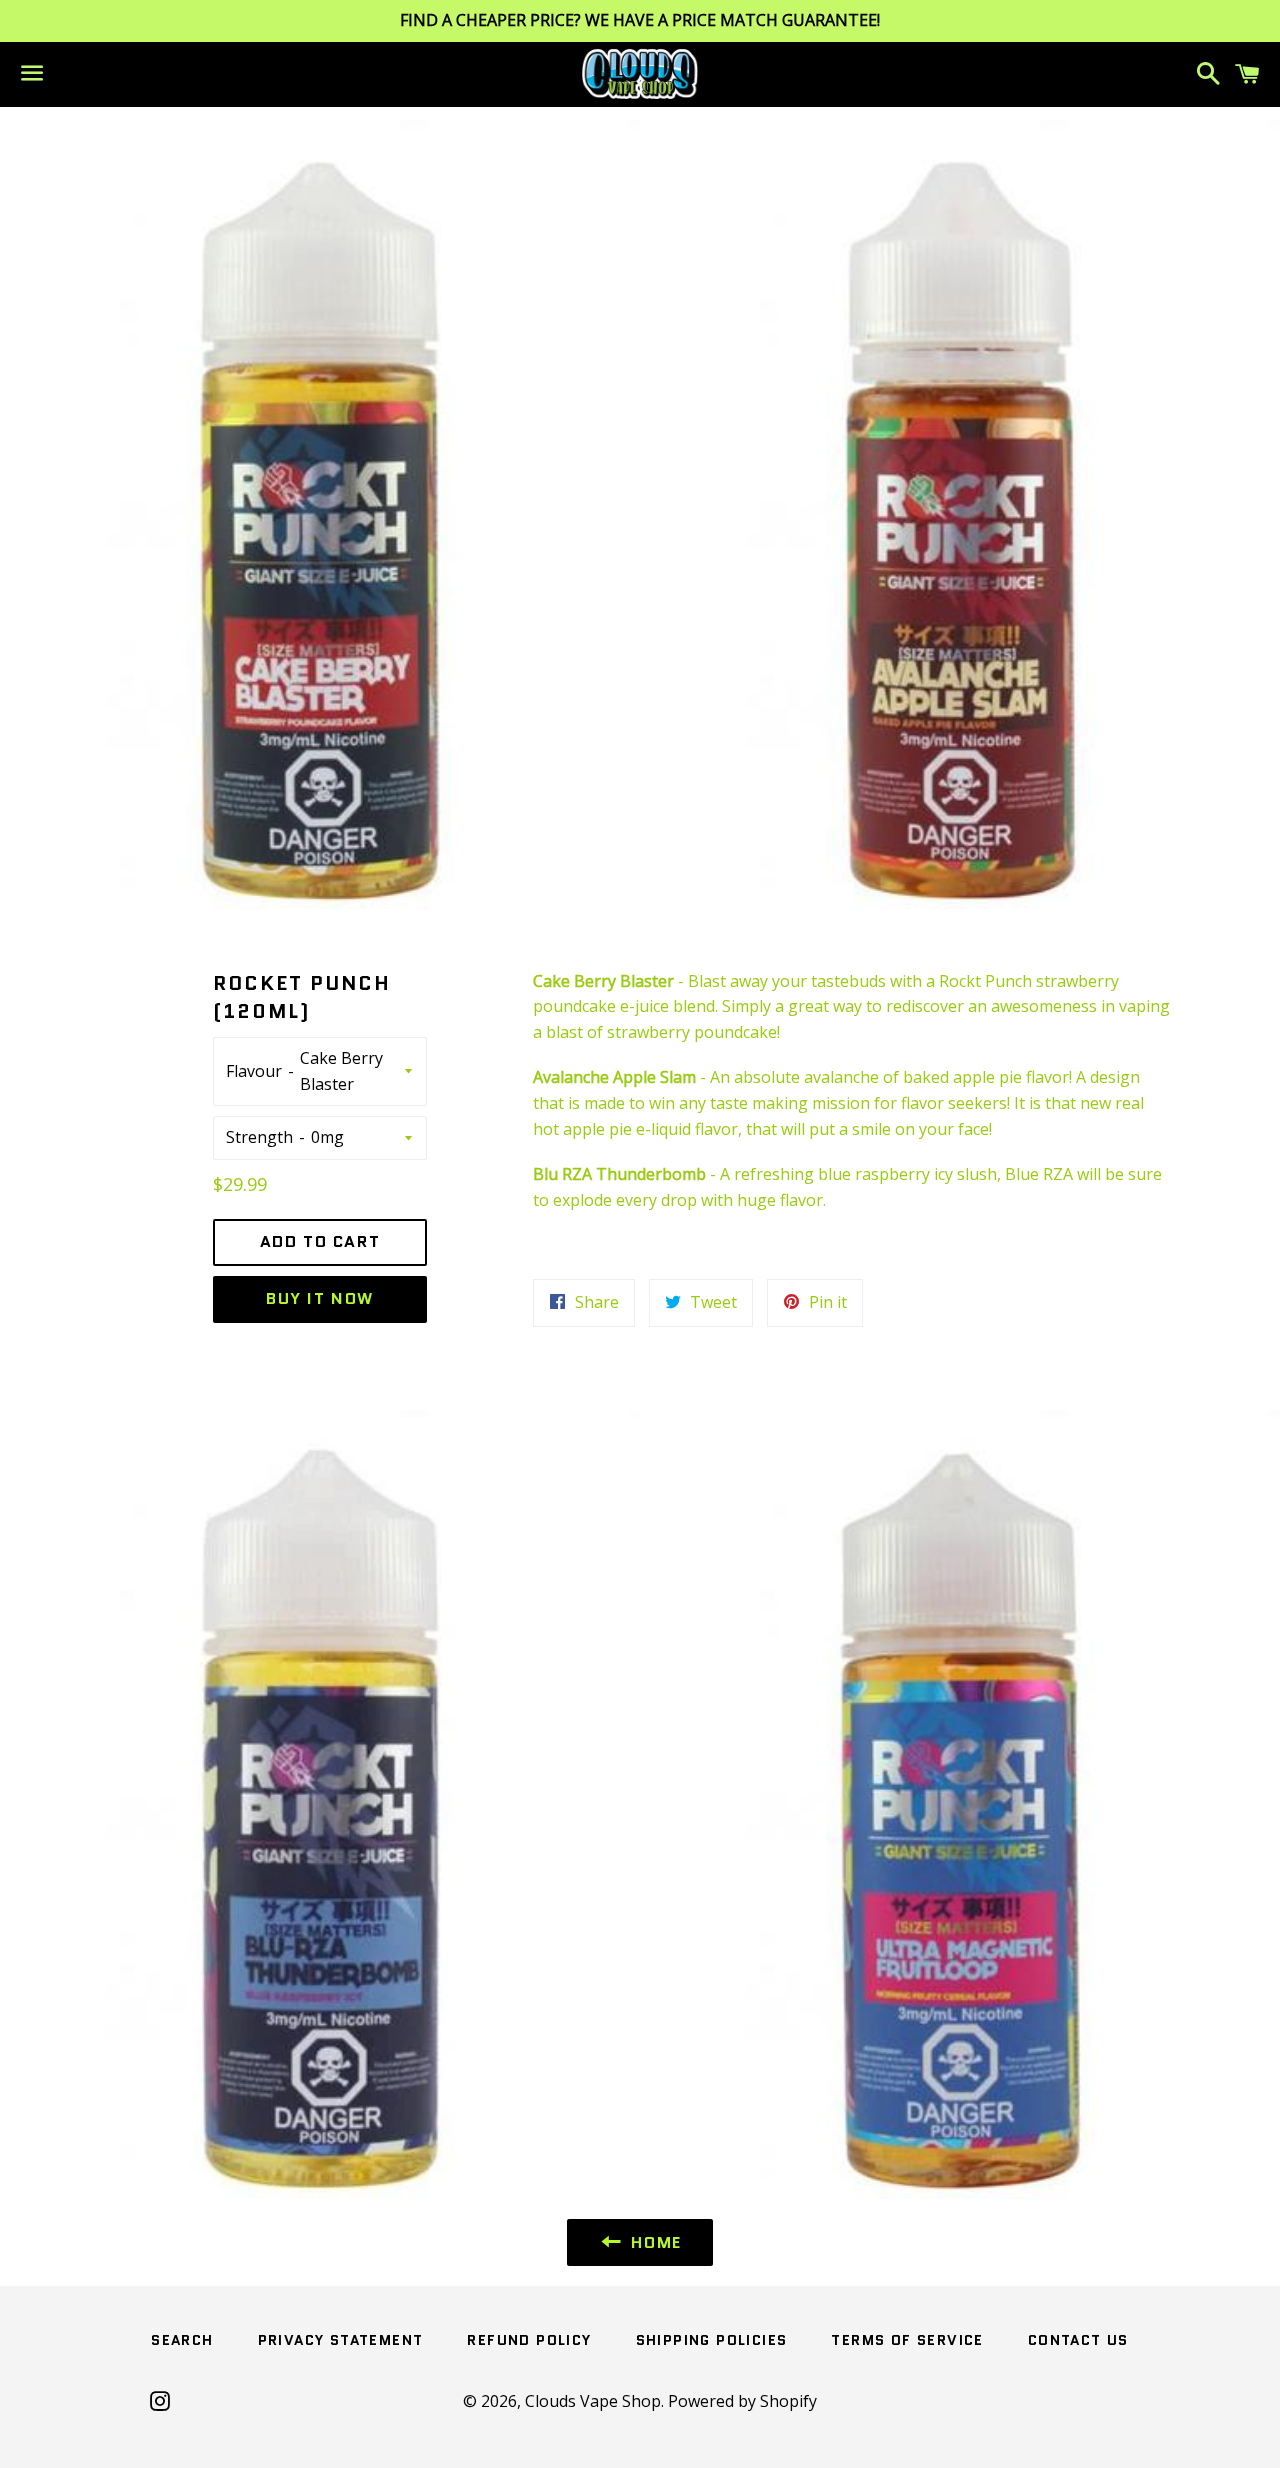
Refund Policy (529, 2340)
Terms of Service (907, 2340)
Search (182, 2340)
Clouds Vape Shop (593, 2401)
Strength (259, 1137)
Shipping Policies (712, 2340)
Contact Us (1078, 2340)
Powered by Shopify (742, 2401)
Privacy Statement (341, 2340)
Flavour (254, 1071)
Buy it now (320, 1298)
